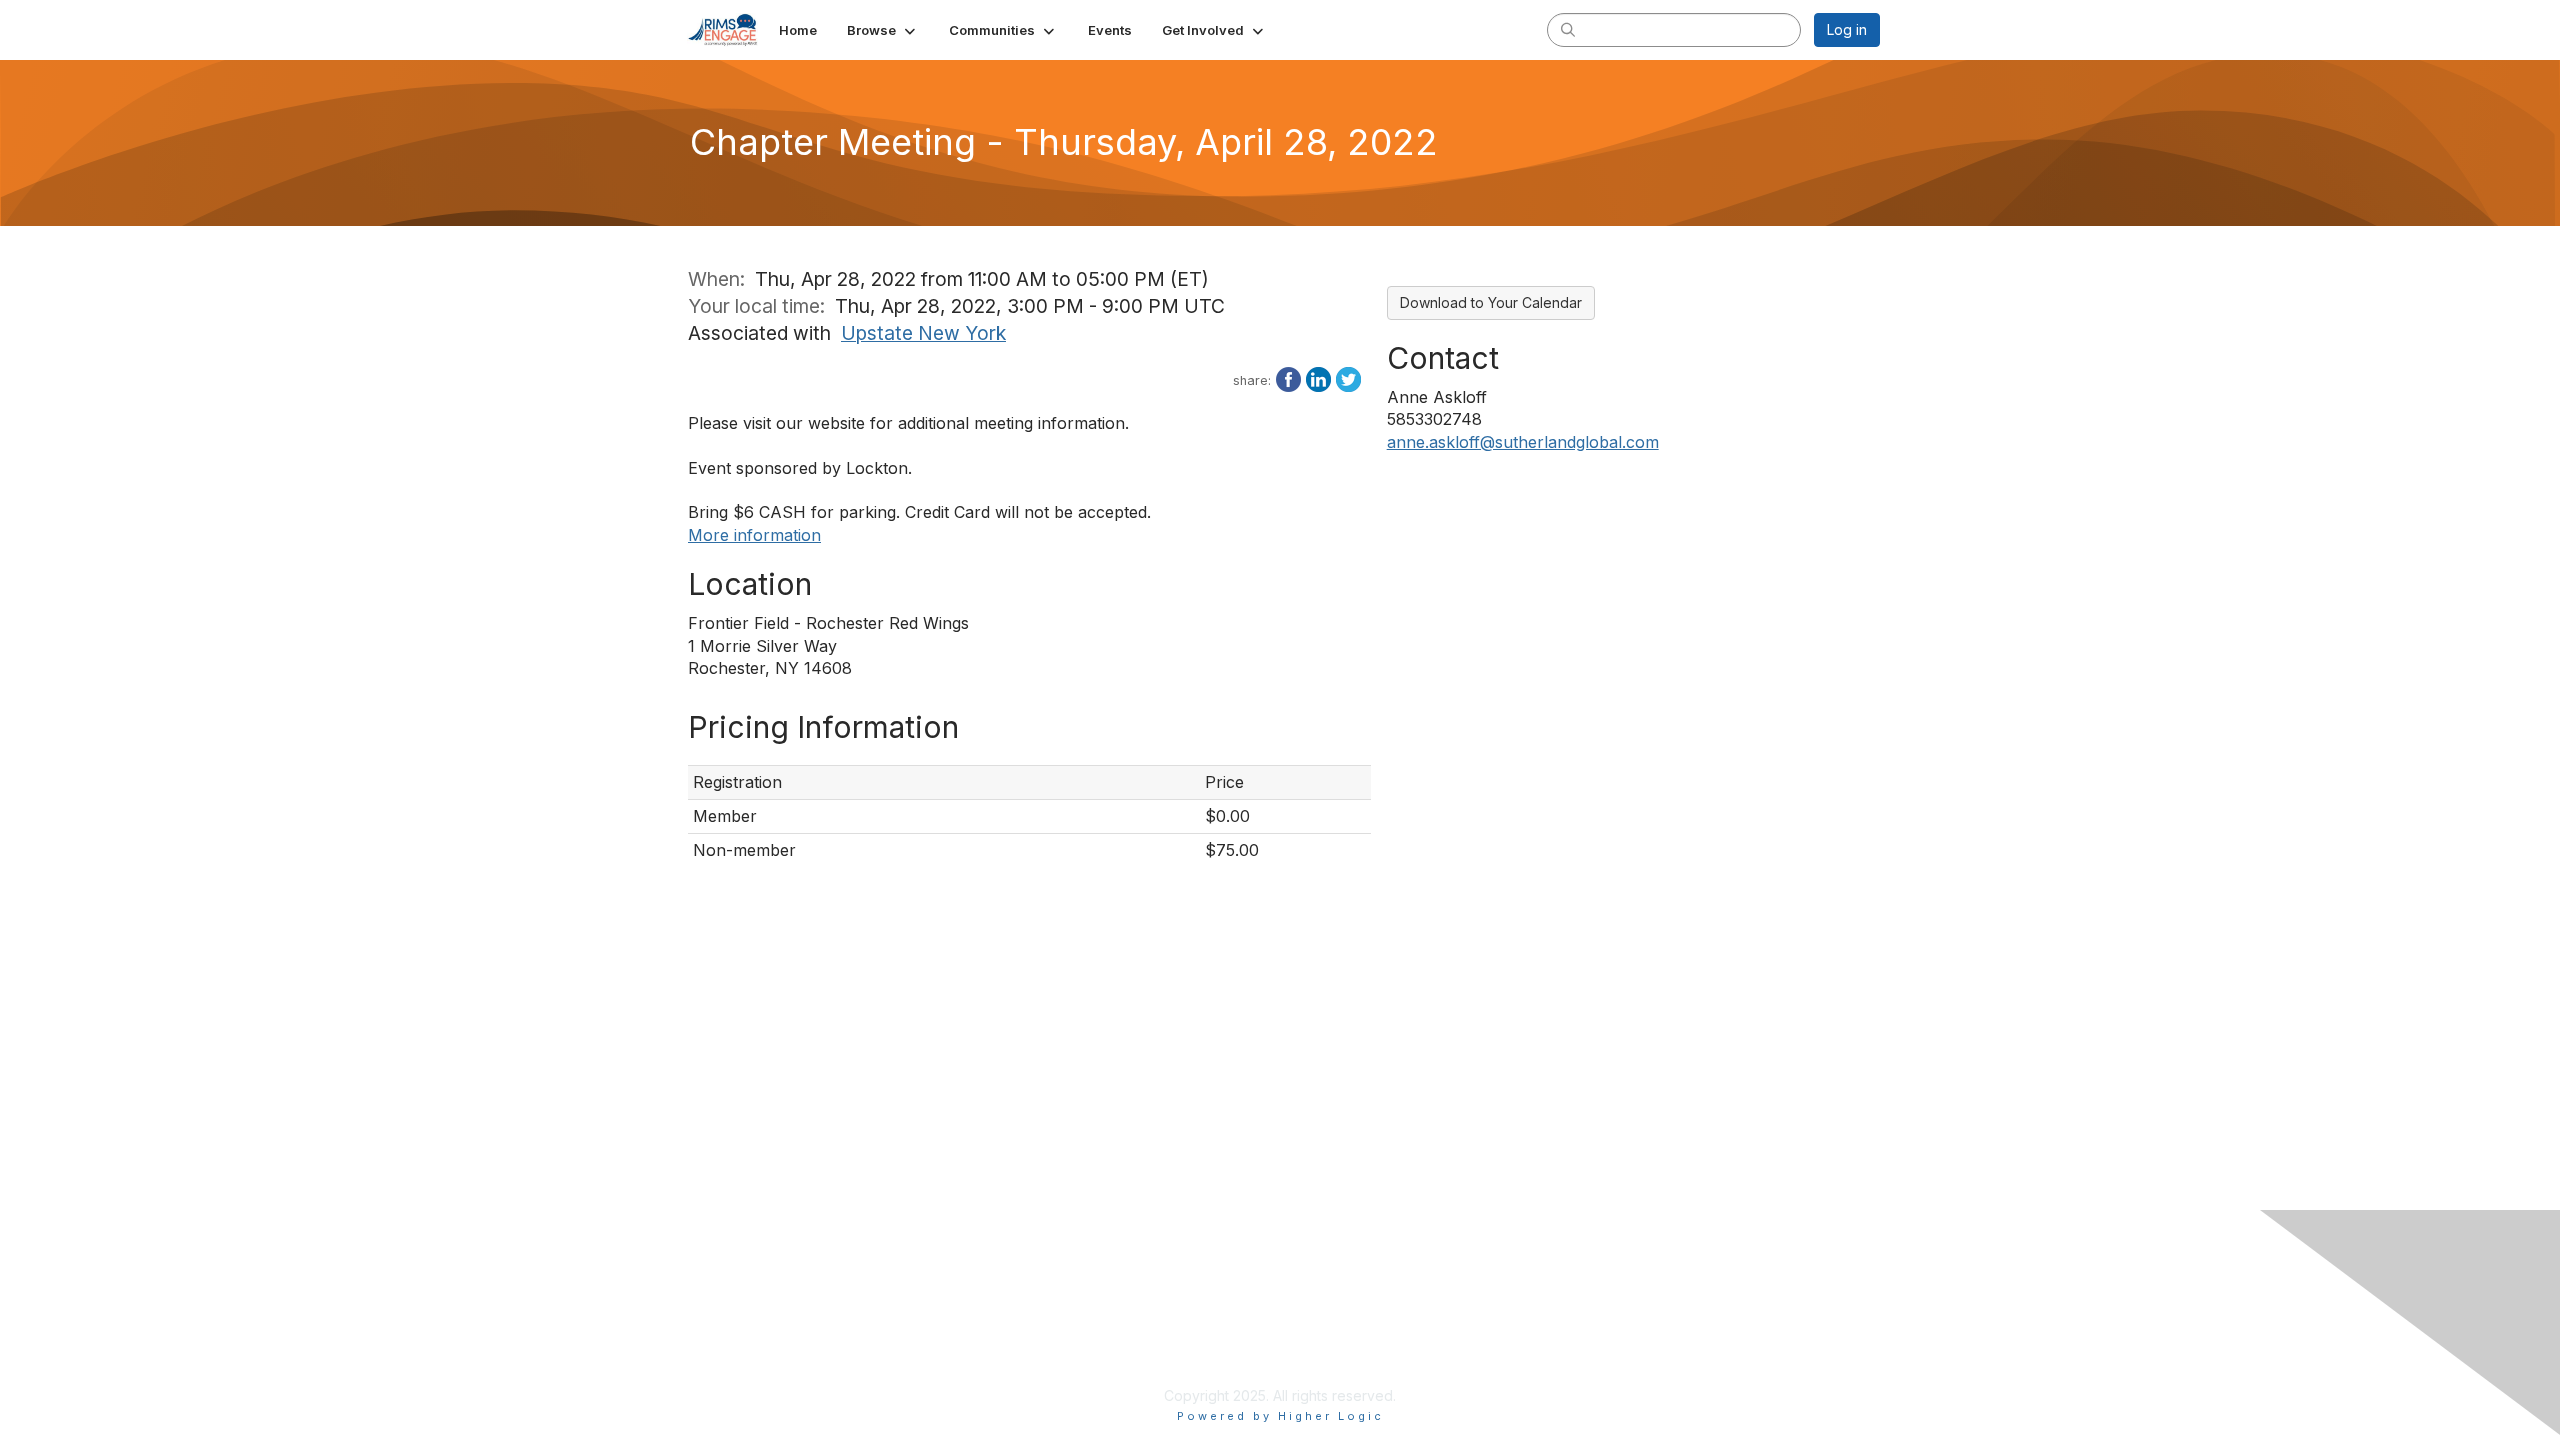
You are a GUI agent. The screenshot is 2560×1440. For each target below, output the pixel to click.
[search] (1568, 29)
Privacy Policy (1142, 1336)
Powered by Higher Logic (1280, 1416)
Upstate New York (923, 333)
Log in (1847, 29)
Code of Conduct (1153, 1375)
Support (1122, 1356)
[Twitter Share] (1348, 378)
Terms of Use (1524, 1336)
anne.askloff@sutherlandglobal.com (1523, 442)
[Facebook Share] (1288, 378)
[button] (883, 30)
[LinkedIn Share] (1318, 378)
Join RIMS (1128, 1316)
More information (754, 535)
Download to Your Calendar (1491, 302)
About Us (1510, 1316)
